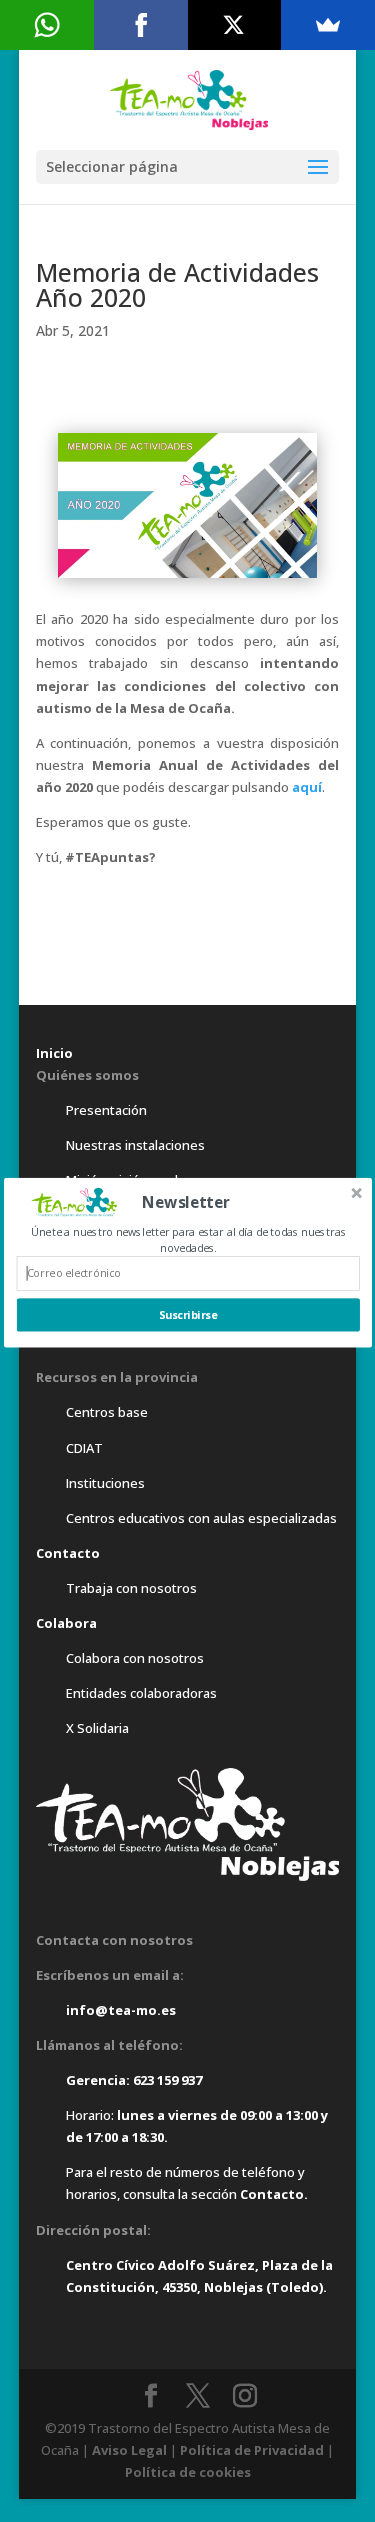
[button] (185, 1201)
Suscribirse (188, 1315)
